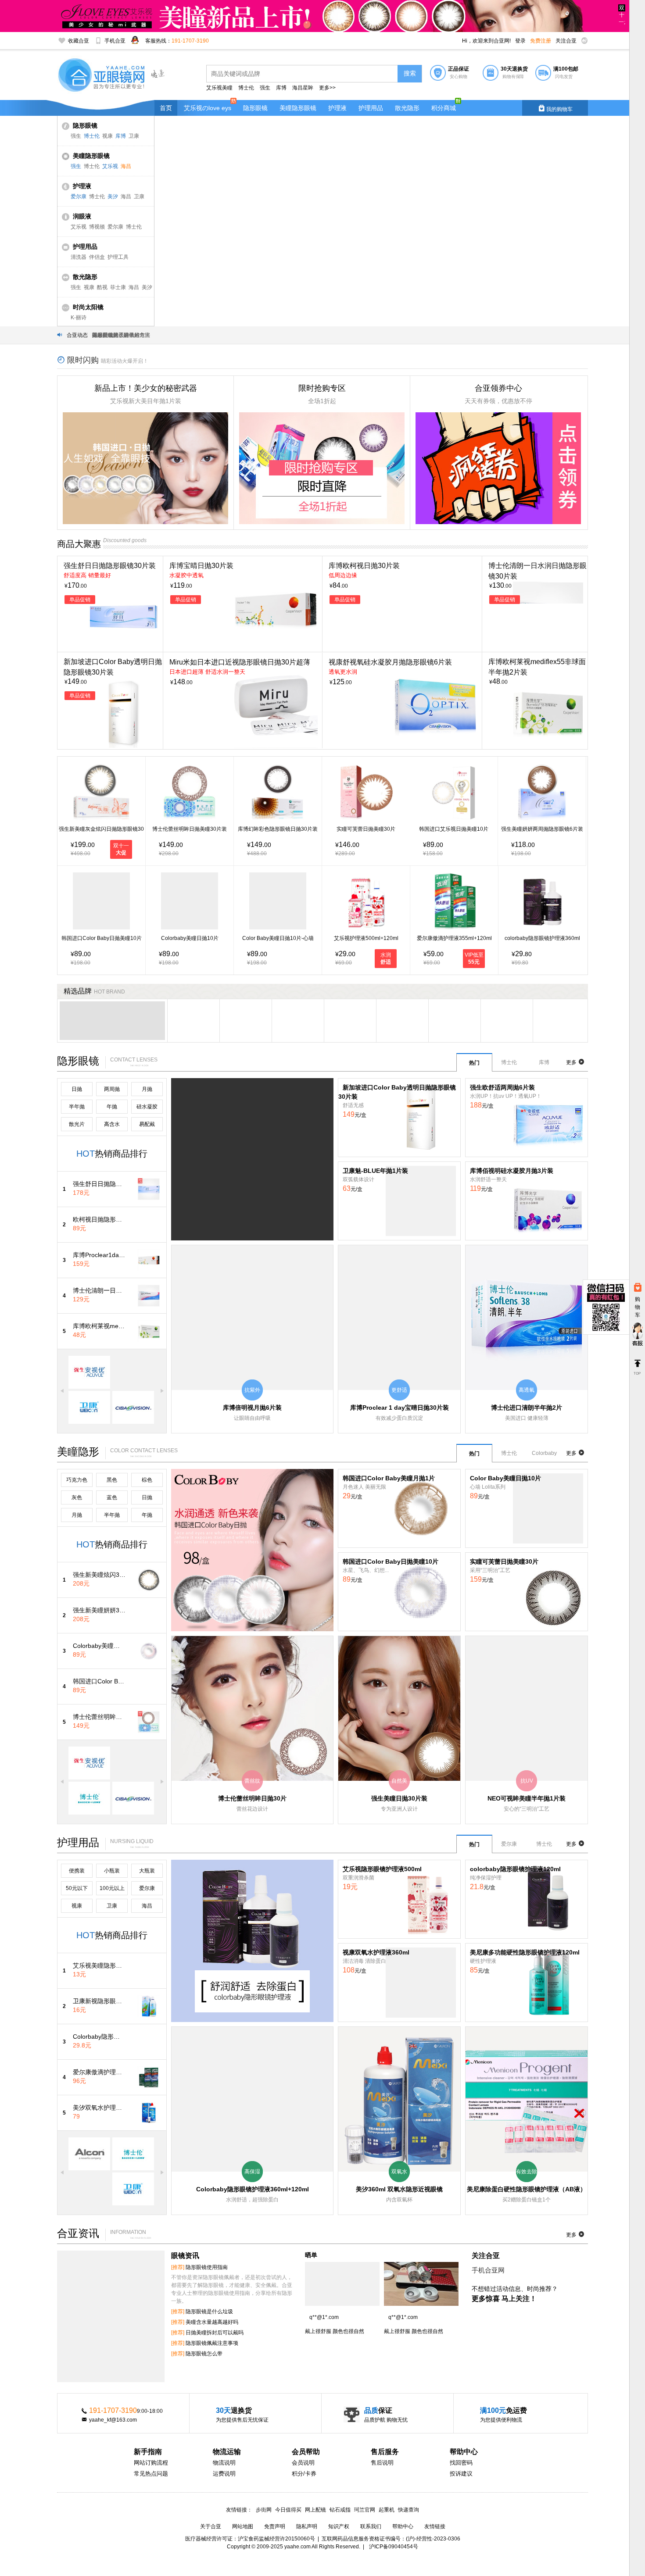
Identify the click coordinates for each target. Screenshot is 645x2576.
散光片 (77, 1124)
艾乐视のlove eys (208, 108)
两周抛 (112, 1089)
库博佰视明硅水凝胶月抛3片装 (512, 1171)
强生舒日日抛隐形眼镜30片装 (110, 566)
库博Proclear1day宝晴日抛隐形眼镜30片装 (99, 1255)
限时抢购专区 (322, 388)
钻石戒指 (340, 2510)
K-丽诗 (79, 318)
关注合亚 (566, 41)
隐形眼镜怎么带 (197, 2354)
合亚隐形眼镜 (103, 76)
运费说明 (224, 2474)
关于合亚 (211, 2526)
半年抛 (77, 1107)
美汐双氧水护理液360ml (99, 2108)
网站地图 (243, 2526)
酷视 (102, 287)
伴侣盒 (97, 257)
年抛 (112, 1107)
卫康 (134, 136)
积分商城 (444, 108)
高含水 (112, 1124)
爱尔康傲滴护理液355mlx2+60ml (99, 2072)
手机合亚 (115, 41)
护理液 (337, 108)
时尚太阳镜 (88, 307)
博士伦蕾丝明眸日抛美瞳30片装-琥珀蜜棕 (99, 1717)
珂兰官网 (365, 2510)
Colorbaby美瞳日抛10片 (190, 938)
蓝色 (112, 1497)
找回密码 (461, 2463)
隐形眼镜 (255, 108)
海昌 (126, 166)
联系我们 (371, 2526)
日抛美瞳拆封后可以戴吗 (207, 2333)
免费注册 (541, 41)
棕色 (147, 1480)
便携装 (77, 1871)
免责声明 (275, 2526)
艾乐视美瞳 (219, 88)
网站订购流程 (151, 2463)
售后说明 (382, 2463)
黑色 (112, 1480)
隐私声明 (307, 2526)
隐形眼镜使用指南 (199, 2267)
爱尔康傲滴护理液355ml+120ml (454, 938)
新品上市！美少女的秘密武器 (146, 388)
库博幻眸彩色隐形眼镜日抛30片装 (278, 829)
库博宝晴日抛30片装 (201, 566)
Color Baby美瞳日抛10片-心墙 (278, 938)
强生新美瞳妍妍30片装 (99, 1610)
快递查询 (408, 2510)
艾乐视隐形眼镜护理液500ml (382, 1869)
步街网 (264, 2510)
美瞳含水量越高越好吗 (205, 2322)
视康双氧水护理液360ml (376, 1952)
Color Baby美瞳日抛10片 (505, 1478)
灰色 (77, 1497)
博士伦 (246, 88)
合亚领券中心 (498, 388)
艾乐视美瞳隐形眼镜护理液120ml (99, 1965)
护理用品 (371, 108)
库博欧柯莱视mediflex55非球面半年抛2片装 (99, 1326)
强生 (266, 88)
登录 (520, 41)
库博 (281, 88)
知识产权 (339, 2526)
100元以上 (112, 1888)
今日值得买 (288, 2510)
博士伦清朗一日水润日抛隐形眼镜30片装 (99, 1290)
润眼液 (82, 216)
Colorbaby (544, 1453)
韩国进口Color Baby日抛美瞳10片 (102, 938)
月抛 (147, 1089)
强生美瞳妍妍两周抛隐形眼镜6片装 (542, 829)
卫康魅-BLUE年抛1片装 (375, 1171)
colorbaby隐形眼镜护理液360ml (542, 938)
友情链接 (435, 2526)
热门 (474, 1063)
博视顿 (97, 227)
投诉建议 (461, 2474)
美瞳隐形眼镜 (298, 108)
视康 (107, 136)
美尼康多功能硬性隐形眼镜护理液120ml (525, 1952)
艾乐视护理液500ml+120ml (366, 938)
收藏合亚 (79, 41)
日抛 (77, 1089)
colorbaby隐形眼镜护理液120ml (515, 1869)
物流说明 (224, 2463)
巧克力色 (77, 1480)
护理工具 (118, 257)
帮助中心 (403, 2526)
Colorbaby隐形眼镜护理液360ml (99, 2037)
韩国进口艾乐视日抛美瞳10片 (454, 829)
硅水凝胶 (147, 1107)
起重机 (387, 2510)
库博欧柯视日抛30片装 (364, 566)
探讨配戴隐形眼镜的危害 (121, 335)
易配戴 (147, 1124)
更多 (575, 1062)
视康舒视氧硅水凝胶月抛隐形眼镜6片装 (390, 662)
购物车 (638, 1307)
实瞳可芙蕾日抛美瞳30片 (366, 829)
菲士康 (118, 287)
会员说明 (303, 2463)
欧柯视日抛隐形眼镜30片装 (99, 1219)
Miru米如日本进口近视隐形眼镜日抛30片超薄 (240, 662)
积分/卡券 (304, 2474)
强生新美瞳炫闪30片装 (99, 1575)
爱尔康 (79, 197)
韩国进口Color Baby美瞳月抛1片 (389, 1478)
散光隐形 (407, 108)
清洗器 (79, 257)
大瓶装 (147, 1871)
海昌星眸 (303, 88)
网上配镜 (315, 2510)
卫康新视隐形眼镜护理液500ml (99, 2001)
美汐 (113, 197)
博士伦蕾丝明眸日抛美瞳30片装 (190, 829)
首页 (166, 108)
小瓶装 (112, 1871)
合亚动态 (77, 335)
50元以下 (77, 1888)
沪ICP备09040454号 (394, 2547)
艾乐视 (110, 166)
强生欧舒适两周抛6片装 (502, 1087)
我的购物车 (555, 108)
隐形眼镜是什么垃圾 (202, 2312)
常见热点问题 (151, 2474)
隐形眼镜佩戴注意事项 (205, 2343)
